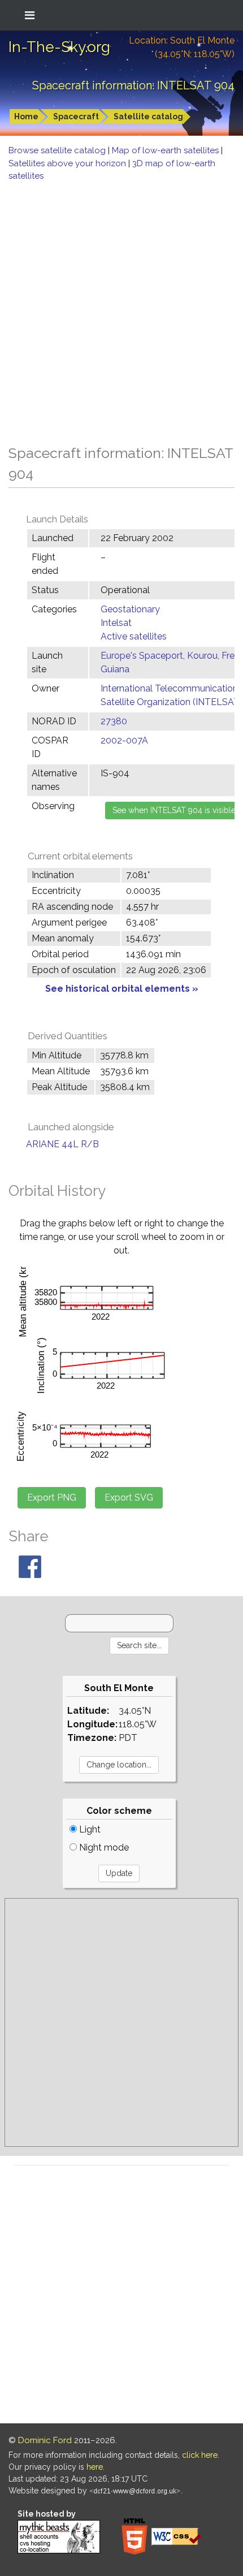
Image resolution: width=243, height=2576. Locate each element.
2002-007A (124, 740)
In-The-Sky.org (59, 47)
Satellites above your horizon (68, 163)
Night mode (103, 1847)
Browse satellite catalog (58, 150)
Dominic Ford (45, 2440)
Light (89, 1829)
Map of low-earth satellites (166, 150)
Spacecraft (76, 116)
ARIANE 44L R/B (62, 1144)
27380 (114, 721)
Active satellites (134, 636)
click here (200, 2455)
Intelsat (116, 623)
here (95, 2467)
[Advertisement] (121, 310)
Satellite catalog (148, 116)
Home (26, 116)
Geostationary (130, 609)
